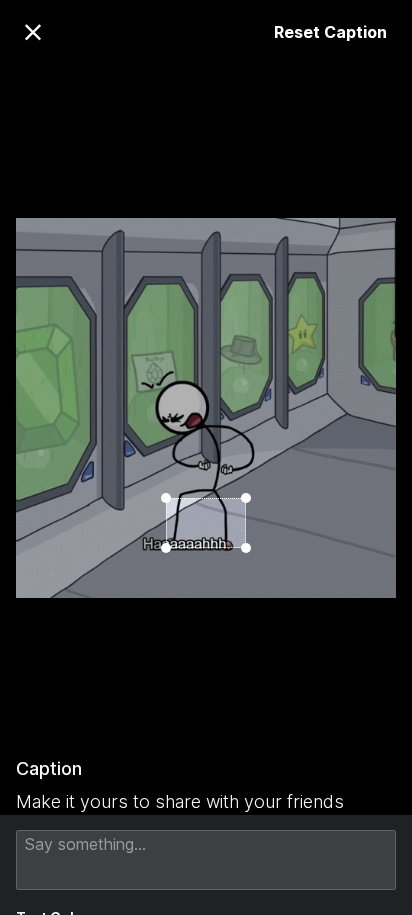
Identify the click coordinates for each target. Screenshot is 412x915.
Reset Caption (330, 32)
